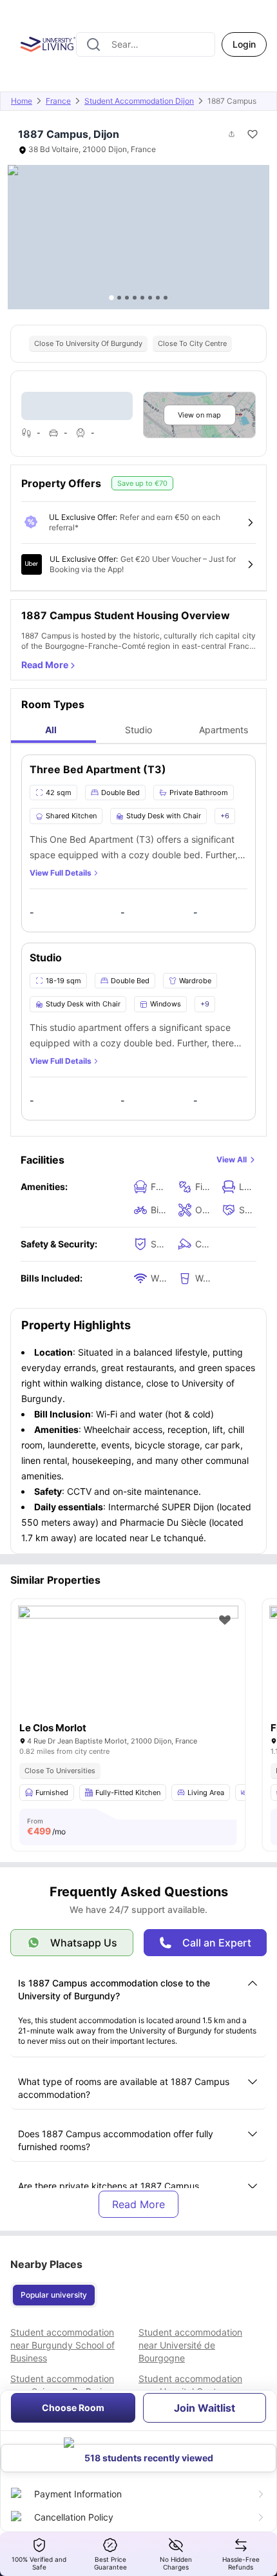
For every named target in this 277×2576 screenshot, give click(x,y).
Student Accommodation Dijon (139, 101)
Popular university (54, 2295)
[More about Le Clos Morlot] (128, 1679)
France (58, 101)
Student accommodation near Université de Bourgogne (190, 2345)
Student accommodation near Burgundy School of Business (62, 2345)
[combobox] (146, 44)
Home (22, 101)
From (46, 1827)
